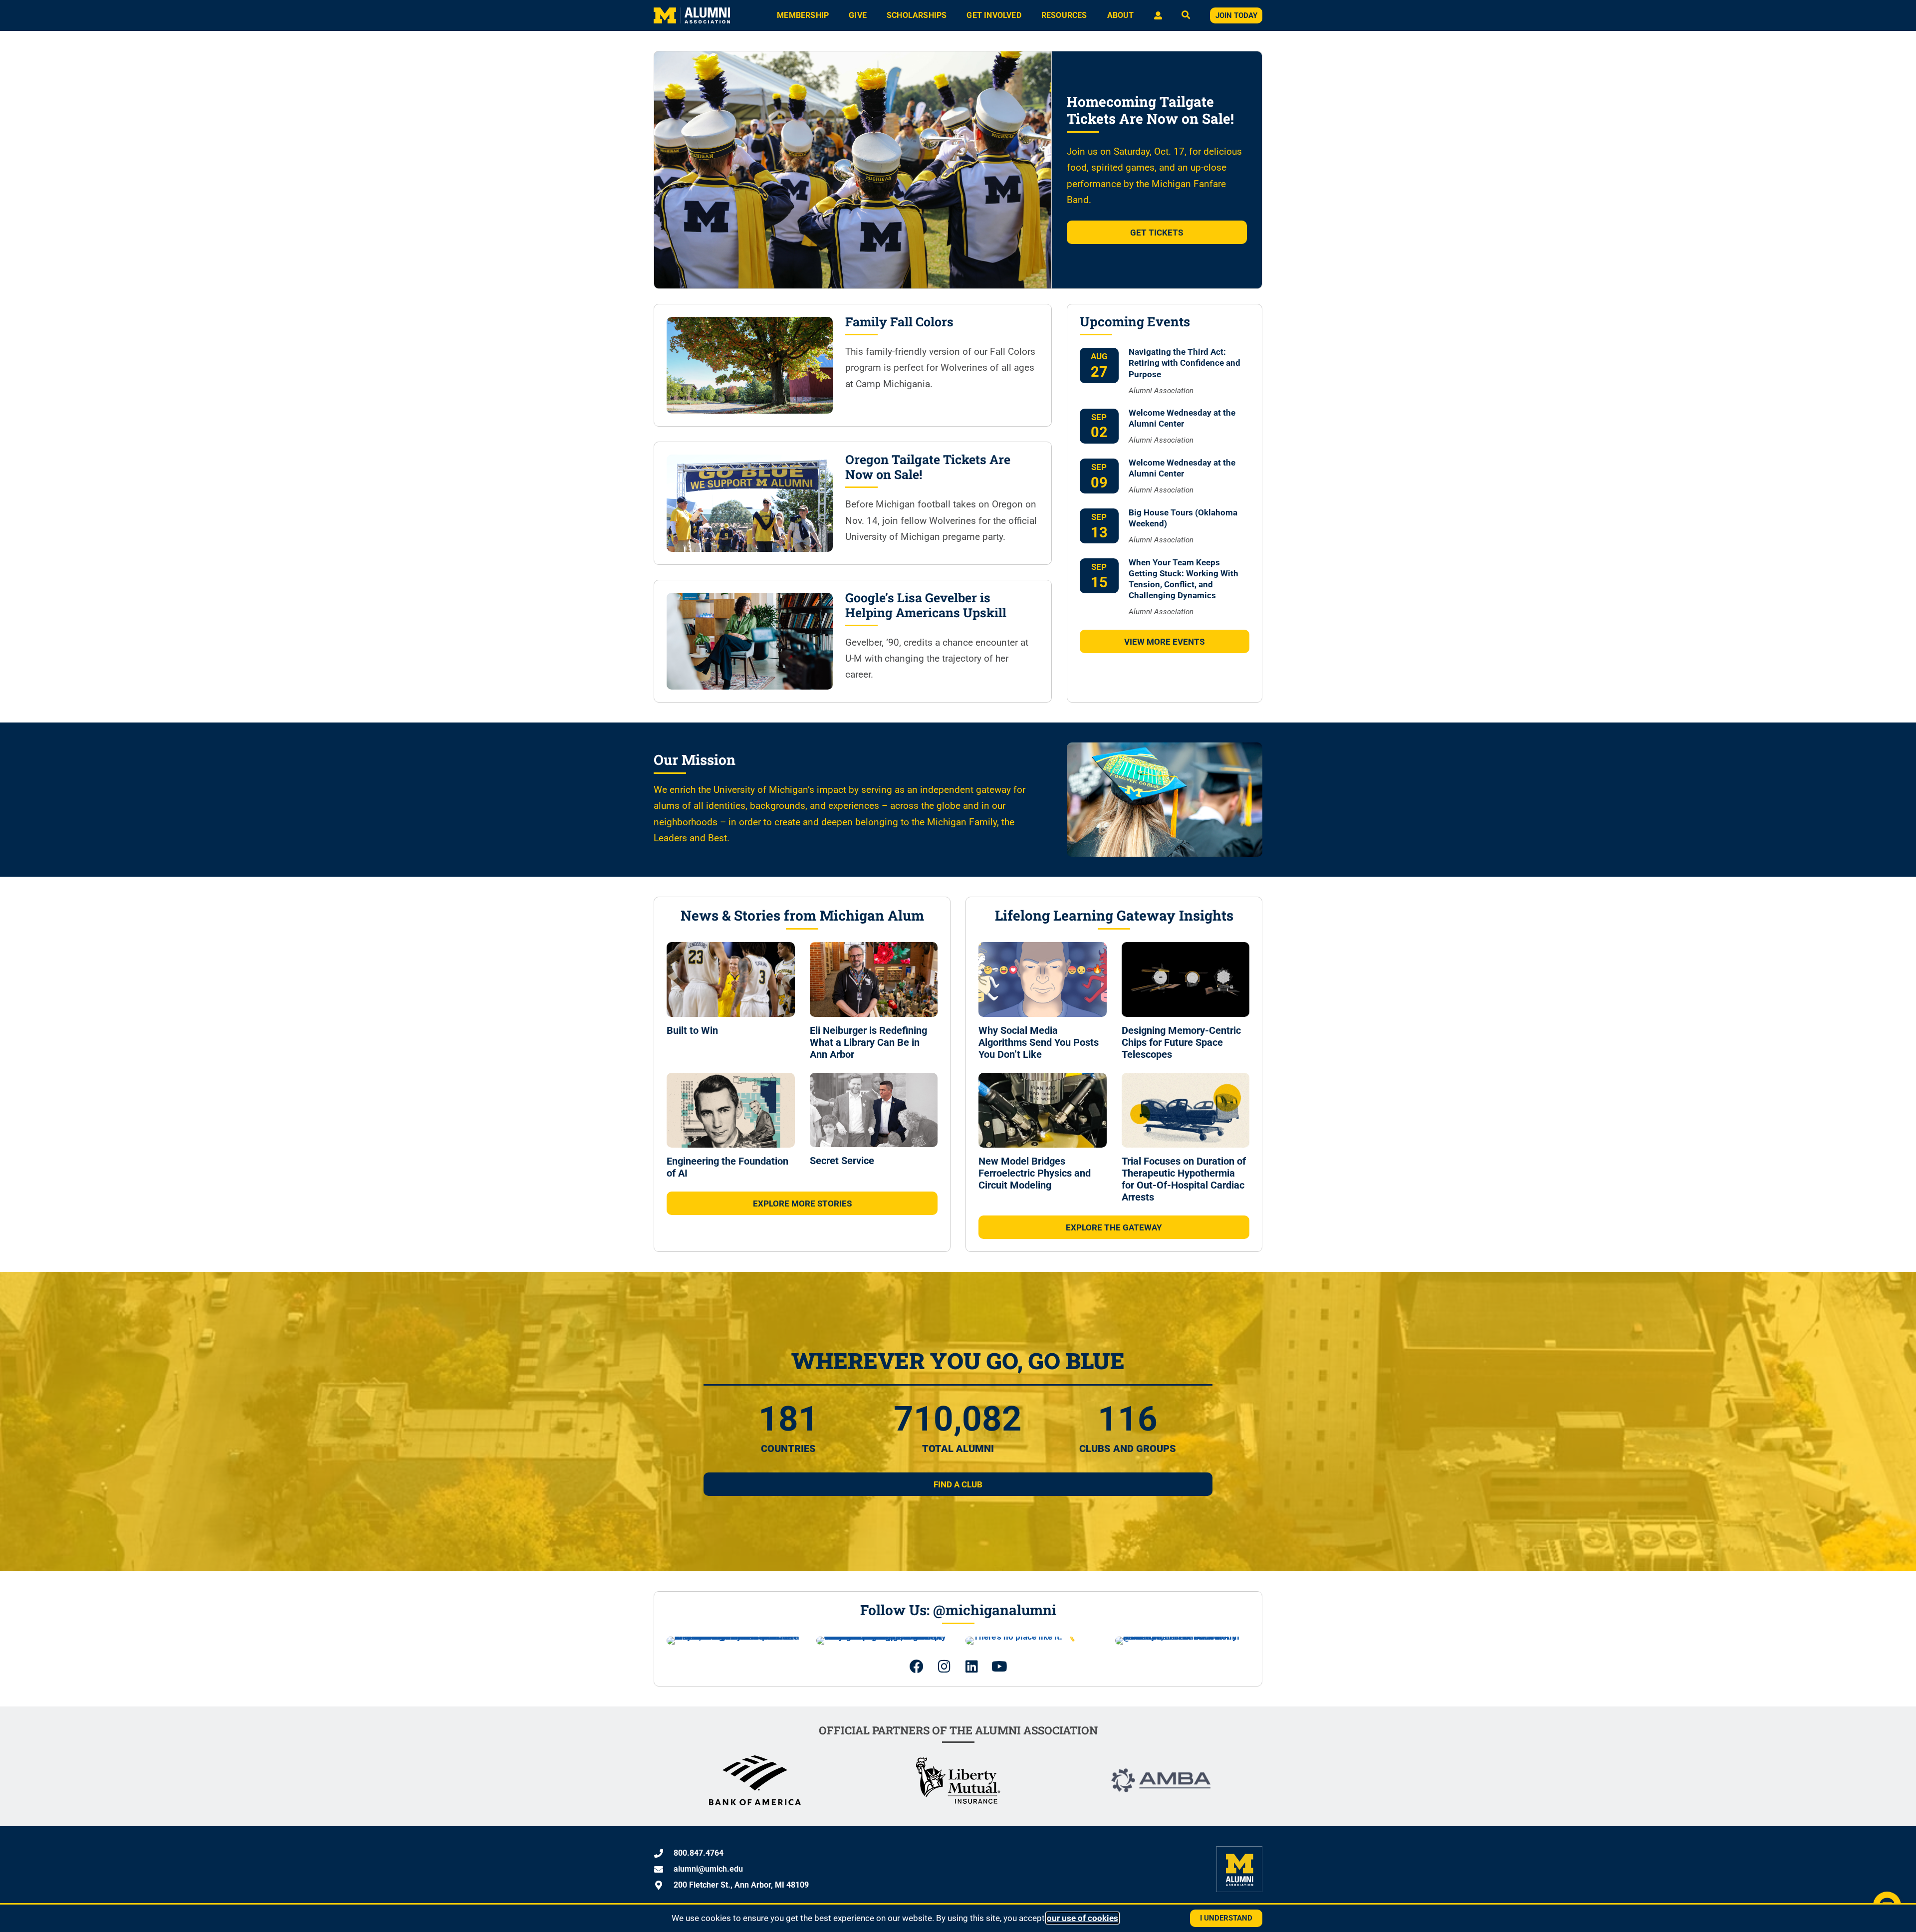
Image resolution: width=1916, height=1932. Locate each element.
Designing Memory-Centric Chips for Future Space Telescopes (1181, 1042)
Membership (803, 15)
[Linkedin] (972, 1667)
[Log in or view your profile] (1158, 15)
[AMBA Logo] (1161, 1789)
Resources (1064, 15)
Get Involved (994, 15)
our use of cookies (1082, 1918)
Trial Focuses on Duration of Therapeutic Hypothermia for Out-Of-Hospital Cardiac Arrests (1184, 1179)
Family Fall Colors (899, 322)
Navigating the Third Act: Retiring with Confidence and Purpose (1185, 363)
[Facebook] (917, 1667)
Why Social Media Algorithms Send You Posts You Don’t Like (1039, 1042)
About (1121, 15)
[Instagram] (944, 1667)
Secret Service (842, 1161)
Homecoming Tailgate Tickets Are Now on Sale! (1150, 110)
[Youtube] (999, 1667)
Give (858, 15)
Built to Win (692, 1030)
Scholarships (917, 15)
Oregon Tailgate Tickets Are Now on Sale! (928, 467)
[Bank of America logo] (755, 1802)
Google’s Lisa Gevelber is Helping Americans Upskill (926, 605)
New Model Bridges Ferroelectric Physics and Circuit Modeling (1035, 1173)
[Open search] (1186, 16)
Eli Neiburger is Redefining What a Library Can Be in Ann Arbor (868, 1042)
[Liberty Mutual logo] (958, 1802)
